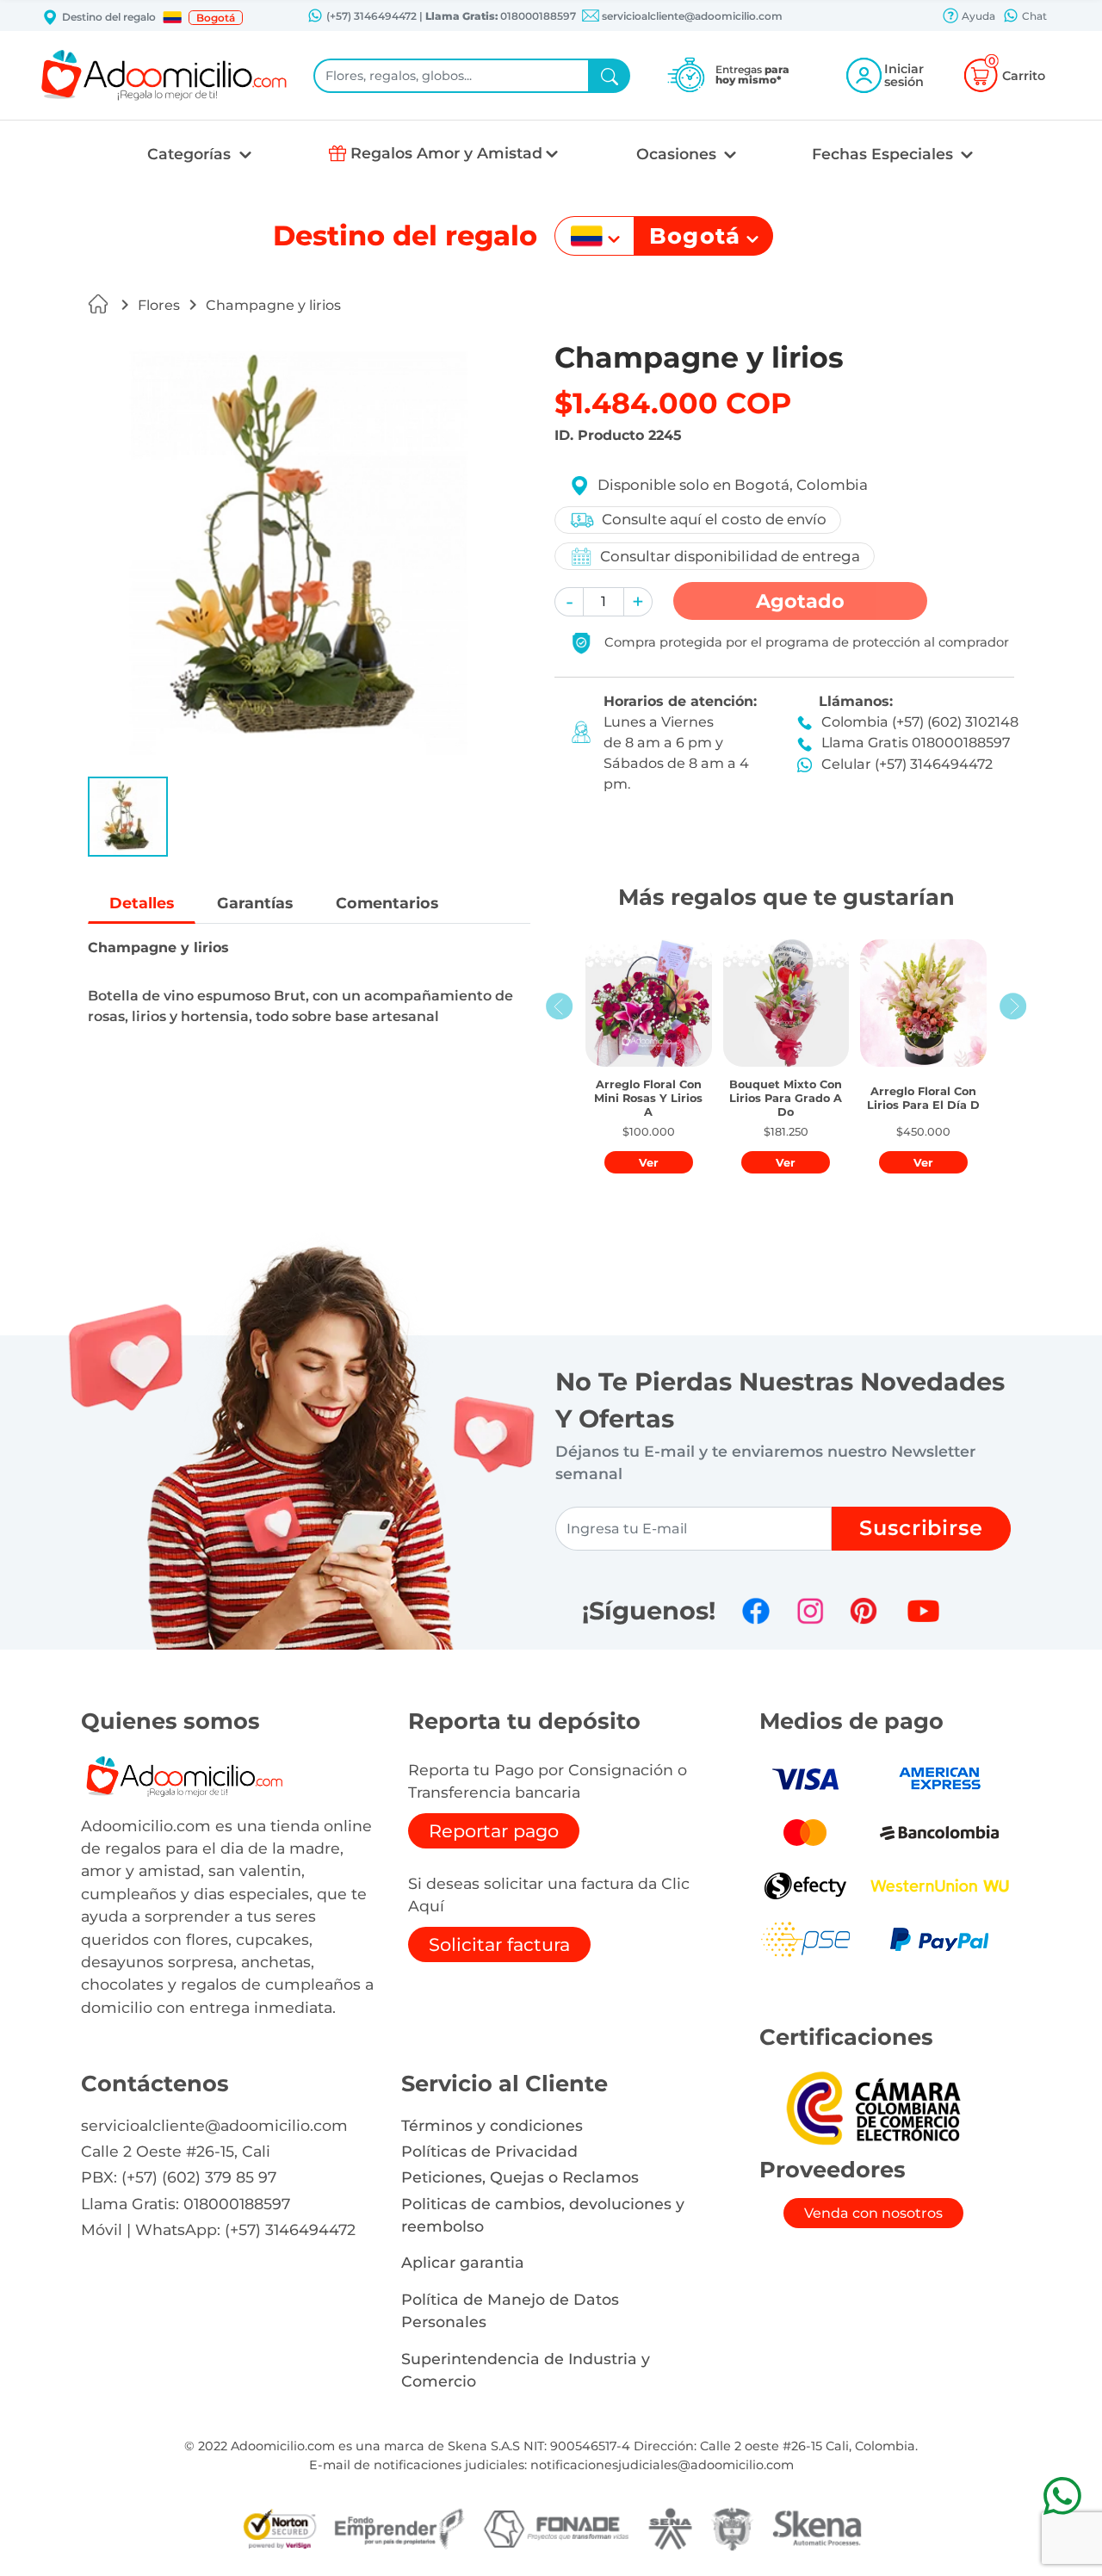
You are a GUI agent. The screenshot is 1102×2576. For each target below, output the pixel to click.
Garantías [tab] (255, 903)
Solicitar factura (499, 1944)
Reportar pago (494, 1831)
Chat (1033, 16)
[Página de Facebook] (756, 1611)
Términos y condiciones (492, 2125)
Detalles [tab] (142, 903)
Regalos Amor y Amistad (446, 153)
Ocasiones (678, 154)
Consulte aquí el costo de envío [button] (714, 519)
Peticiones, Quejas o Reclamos (520, 2177)
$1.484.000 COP (673, 403)
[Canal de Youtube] (923, 1611)
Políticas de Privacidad (489, 2151)
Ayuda (977, 16)
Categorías (191, 154)
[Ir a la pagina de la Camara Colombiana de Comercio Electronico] (873, 2107)
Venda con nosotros (873, 2213)
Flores (159, 305)
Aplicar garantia (463, 2262)
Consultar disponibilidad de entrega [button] (730, 556)
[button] (172, 17)
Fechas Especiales (885, 154)
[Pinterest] (864, 1611)
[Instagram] (810, 1611)
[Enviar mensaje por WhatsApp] (1062, 2495)
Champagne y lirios (273, 305)
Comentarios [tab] (387, 903)
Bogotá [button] (216, 18)
